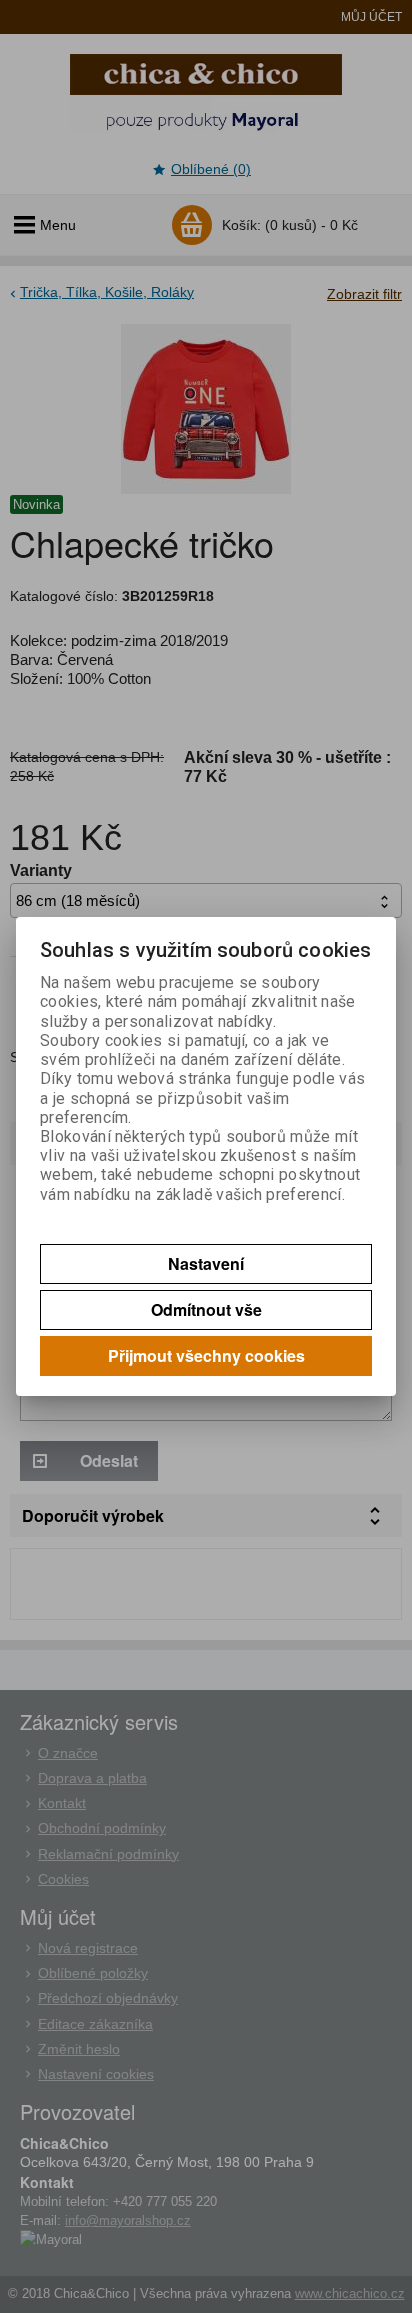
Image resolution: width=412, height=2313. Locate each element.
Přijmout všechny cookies (206, 1355)
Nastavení (206, 1263)
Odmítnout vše (206, 1309)
